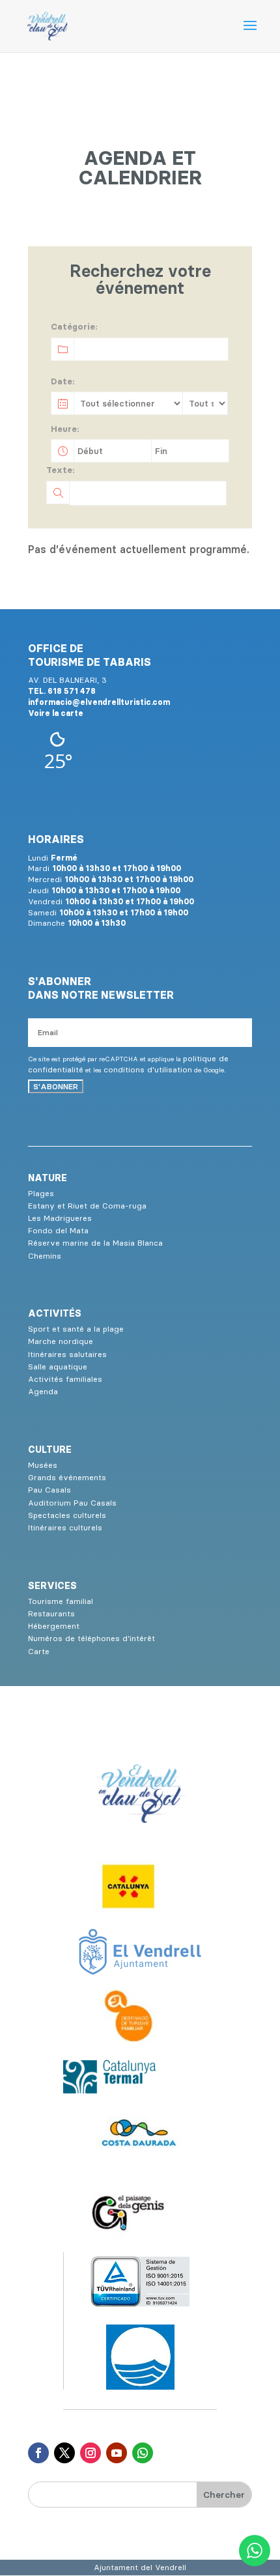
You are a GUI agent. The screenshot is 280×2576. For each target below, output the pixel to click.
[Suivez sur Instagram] (91, 2453)
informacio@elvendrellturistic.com (99, 702)
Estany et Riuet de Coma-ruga (87, 1206)
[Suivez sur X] (64, 2453)
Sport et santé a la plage (76, 1329)
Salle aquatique (58, 1367)
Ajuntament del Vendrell (140, 2567)
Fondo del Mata (58, 1230)
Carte (39, 1651)
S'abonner (56, 1086)
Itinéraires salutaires (67, 1354)
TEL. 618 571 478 (62, 691)
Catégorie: (74, 326)
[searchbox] (116, 353)
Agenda (43, 1391)
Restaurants (51, 1613)
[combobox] (139, 349)
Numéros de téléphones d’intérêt (91, 1638)
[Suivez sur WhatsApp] (143, 2453)
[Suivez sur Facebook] (38, 2453)
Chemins (45, 1256)
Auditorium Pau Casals (72, 1503)
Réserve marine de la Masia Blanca (95, 1243)
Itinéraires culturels (65, 1527)
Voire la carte (56, 713)
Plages (41, 1193)
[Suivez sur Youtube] (117, 2453)
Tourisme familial (61, 1601)
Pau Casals (49, 1490)
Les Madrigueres (60, 1218)
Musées (43, 1465)
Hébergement (54, 1626)
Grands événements (67, 1477)
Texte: (61, 470)
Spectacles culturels (67, 1515)
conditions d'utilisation (148, 1069)
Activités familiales (65, 1379)
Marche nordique (61, 1341)
